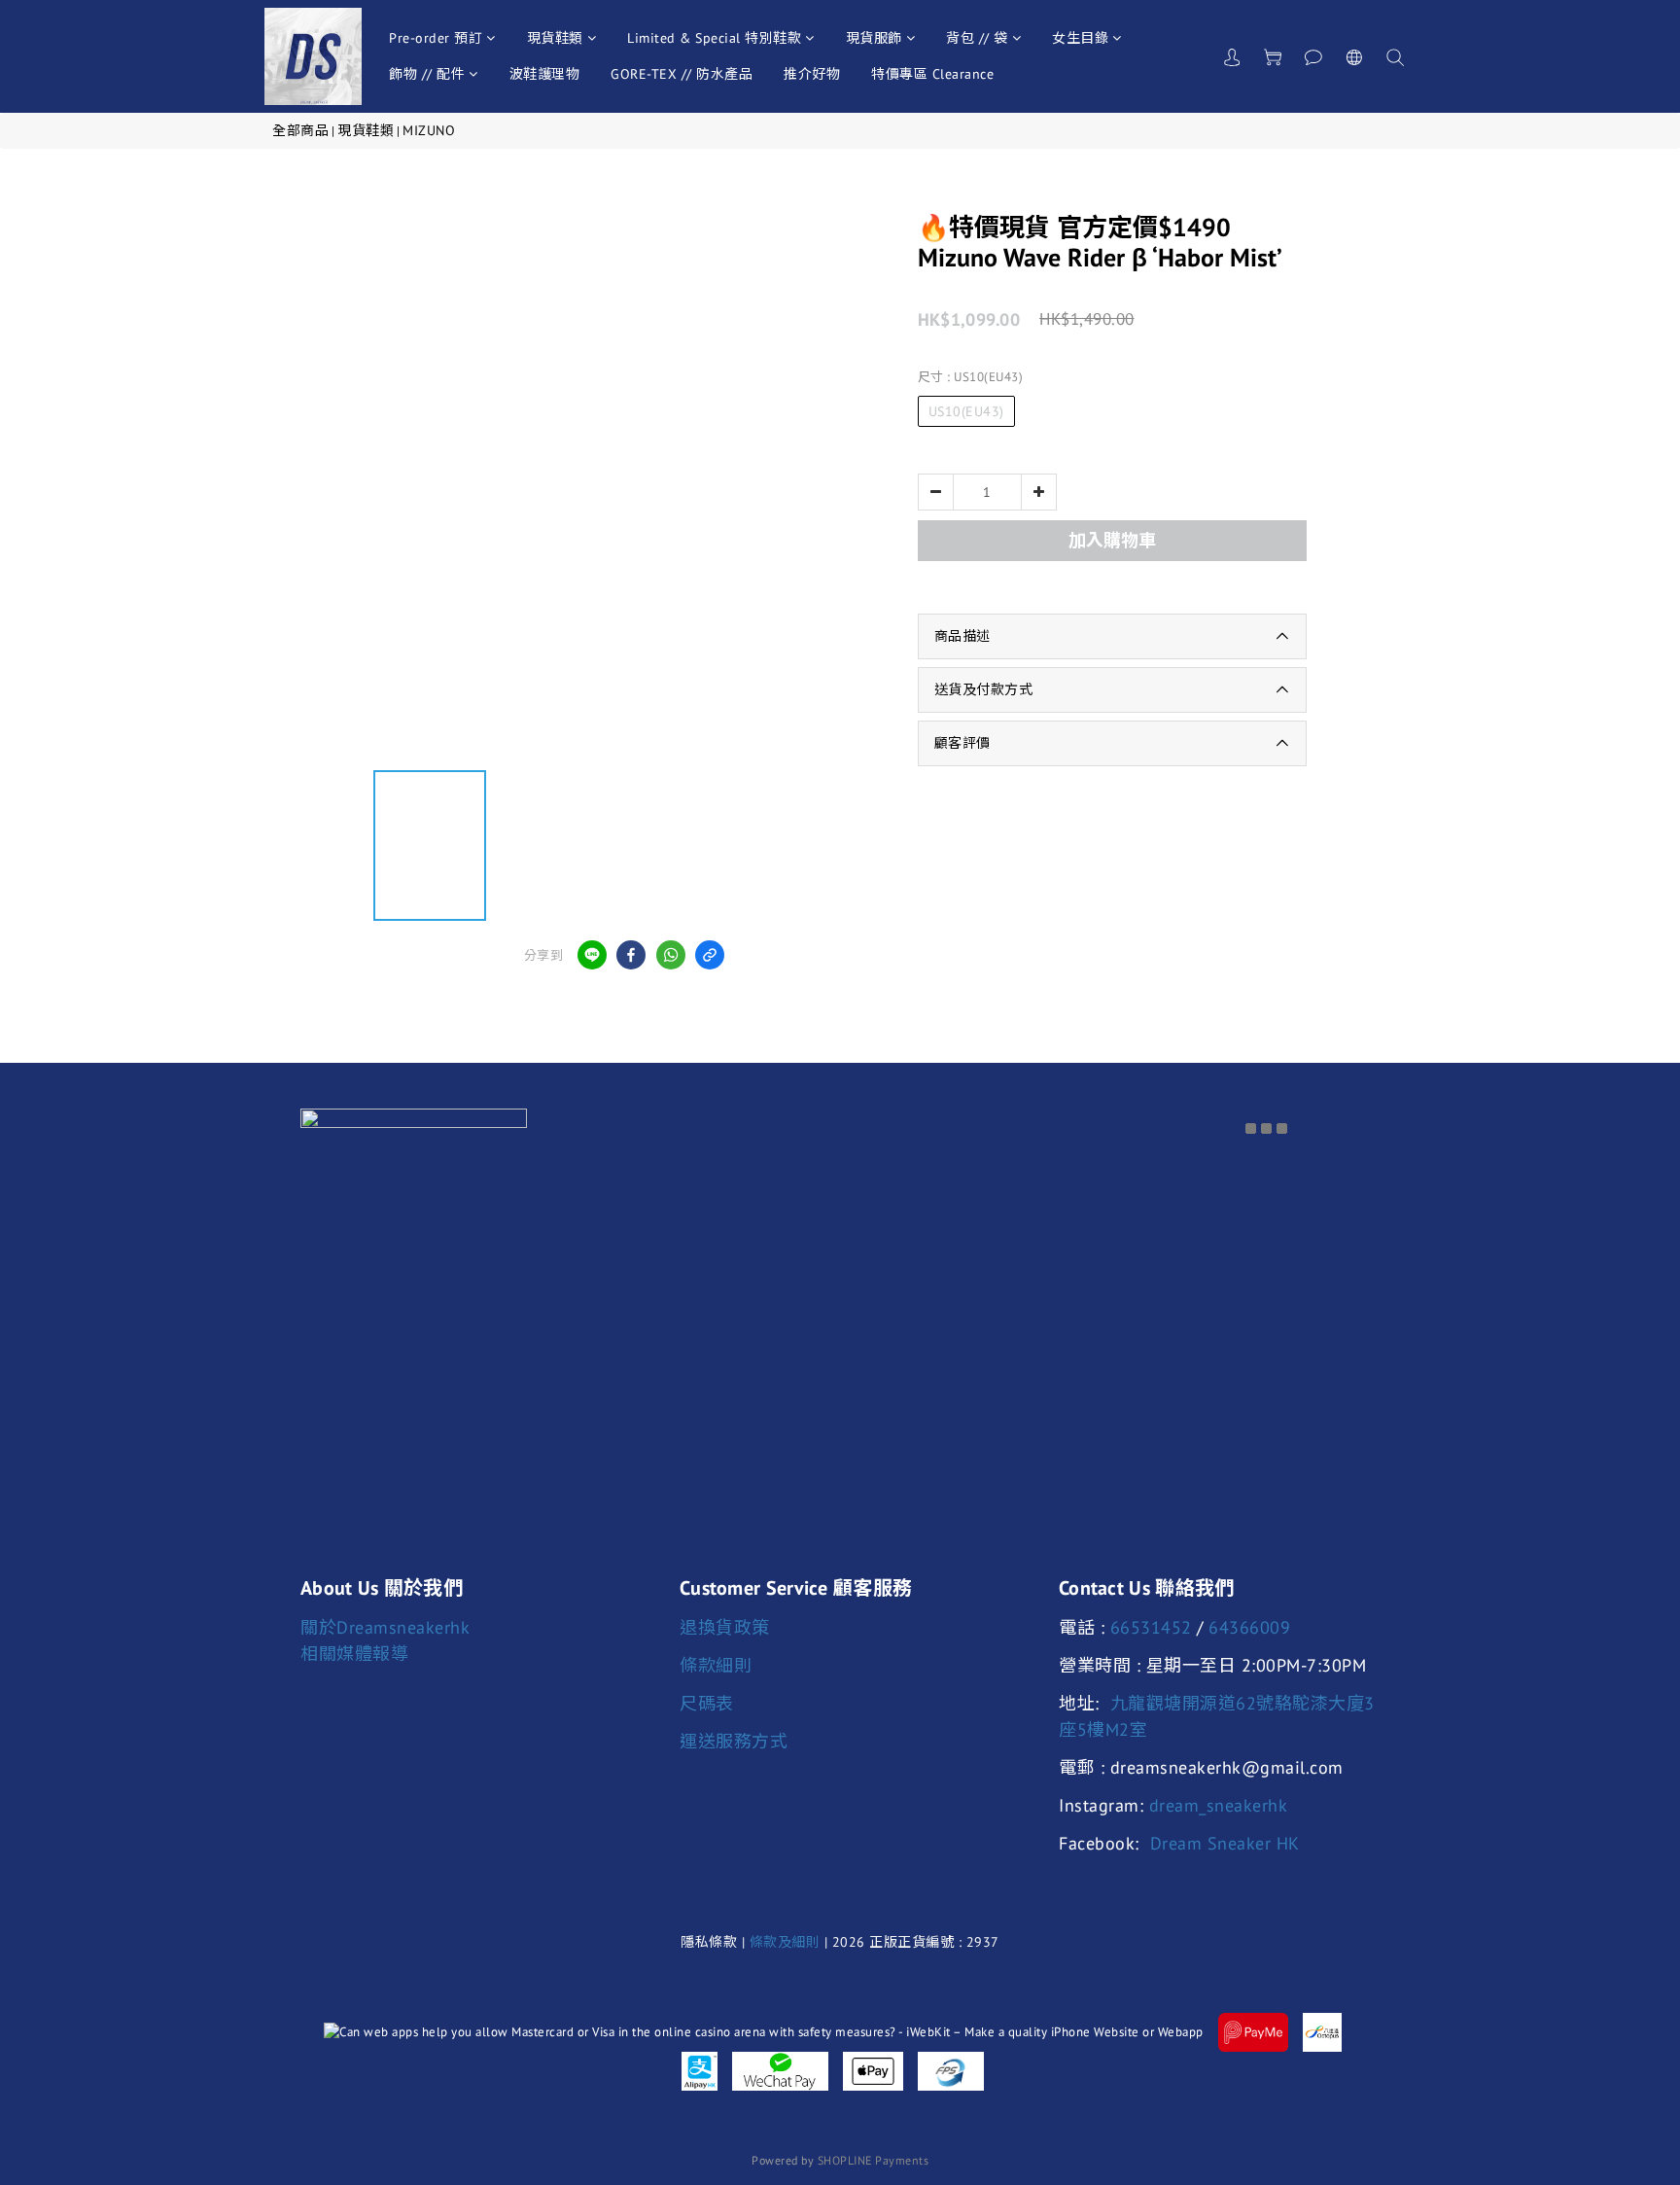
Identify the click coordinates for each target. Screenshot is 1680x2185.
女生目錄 (1080, 38)
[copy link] (710, 955)
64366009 (1249, 1627)
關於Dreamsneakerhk (385, 1627)
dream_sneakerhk (1219, 1805)
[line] (592, 955)
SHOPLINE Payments (874, 2160)
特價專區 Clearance (932, 74)
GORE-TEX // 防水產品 (682, 74)
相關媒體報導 (354, 1654)
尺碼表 (707, 1703)
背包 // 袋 (977, 38)
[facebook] (631, 955)
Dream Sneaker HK (1225, 1843)
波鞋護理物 (545, 74)
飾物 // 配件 (427, 74)
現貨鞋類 (555, 38)
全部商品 (300, 130)
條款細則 (716, 1665)
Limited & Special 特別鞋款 (714, 38)
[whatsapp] (671, 955)
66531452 (1151, 1627)
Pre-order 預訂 (436, 38)
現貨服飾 (874, 38)
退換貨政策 (725, 1627)
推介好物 (812, 74)
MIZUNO (429, 130)
